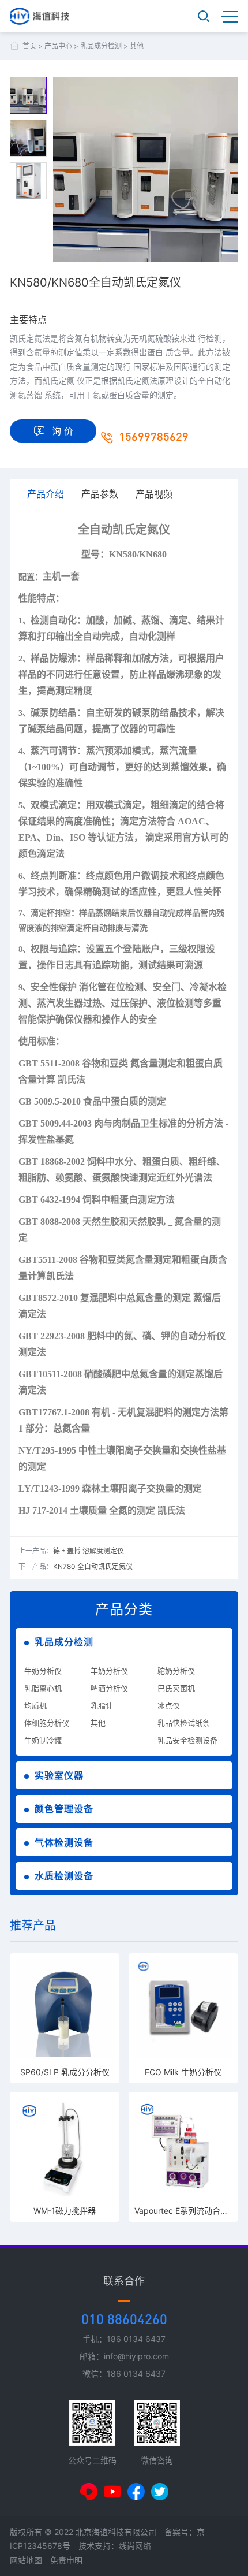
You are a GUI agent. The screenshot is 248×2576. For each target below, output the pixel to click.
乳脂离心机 (43, 1688)
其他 (137, 46)
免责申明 (66, 2560)
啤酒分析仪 (109, 1688)
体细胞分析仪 (47, 1723)
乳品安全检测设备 (187, 1740)
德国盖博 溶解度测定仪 (89, 1551)
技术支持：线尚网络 (115, 2546)
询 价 (63, 431)
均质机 (35, 1705)
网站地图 (26, 2560)
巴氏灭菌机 (176, 1688)
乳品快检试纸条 (184, 1723)
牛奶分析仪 (43, 1671)
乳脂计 (102, 1705)
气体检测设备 (64, 1842)
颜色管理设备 (64, 1809)
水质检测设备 (64, 1876)
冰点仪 (169, 1705)
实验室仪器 (59, 1775)
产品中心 (58, 46)
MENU (230, 16)
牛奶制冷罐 (43, 1740)
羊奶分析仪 (109, 1671)
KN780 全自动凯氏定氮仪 (93, 1566)
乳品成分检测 (101, 46)
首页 (29, 46)
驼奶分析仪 (176, 1671)
